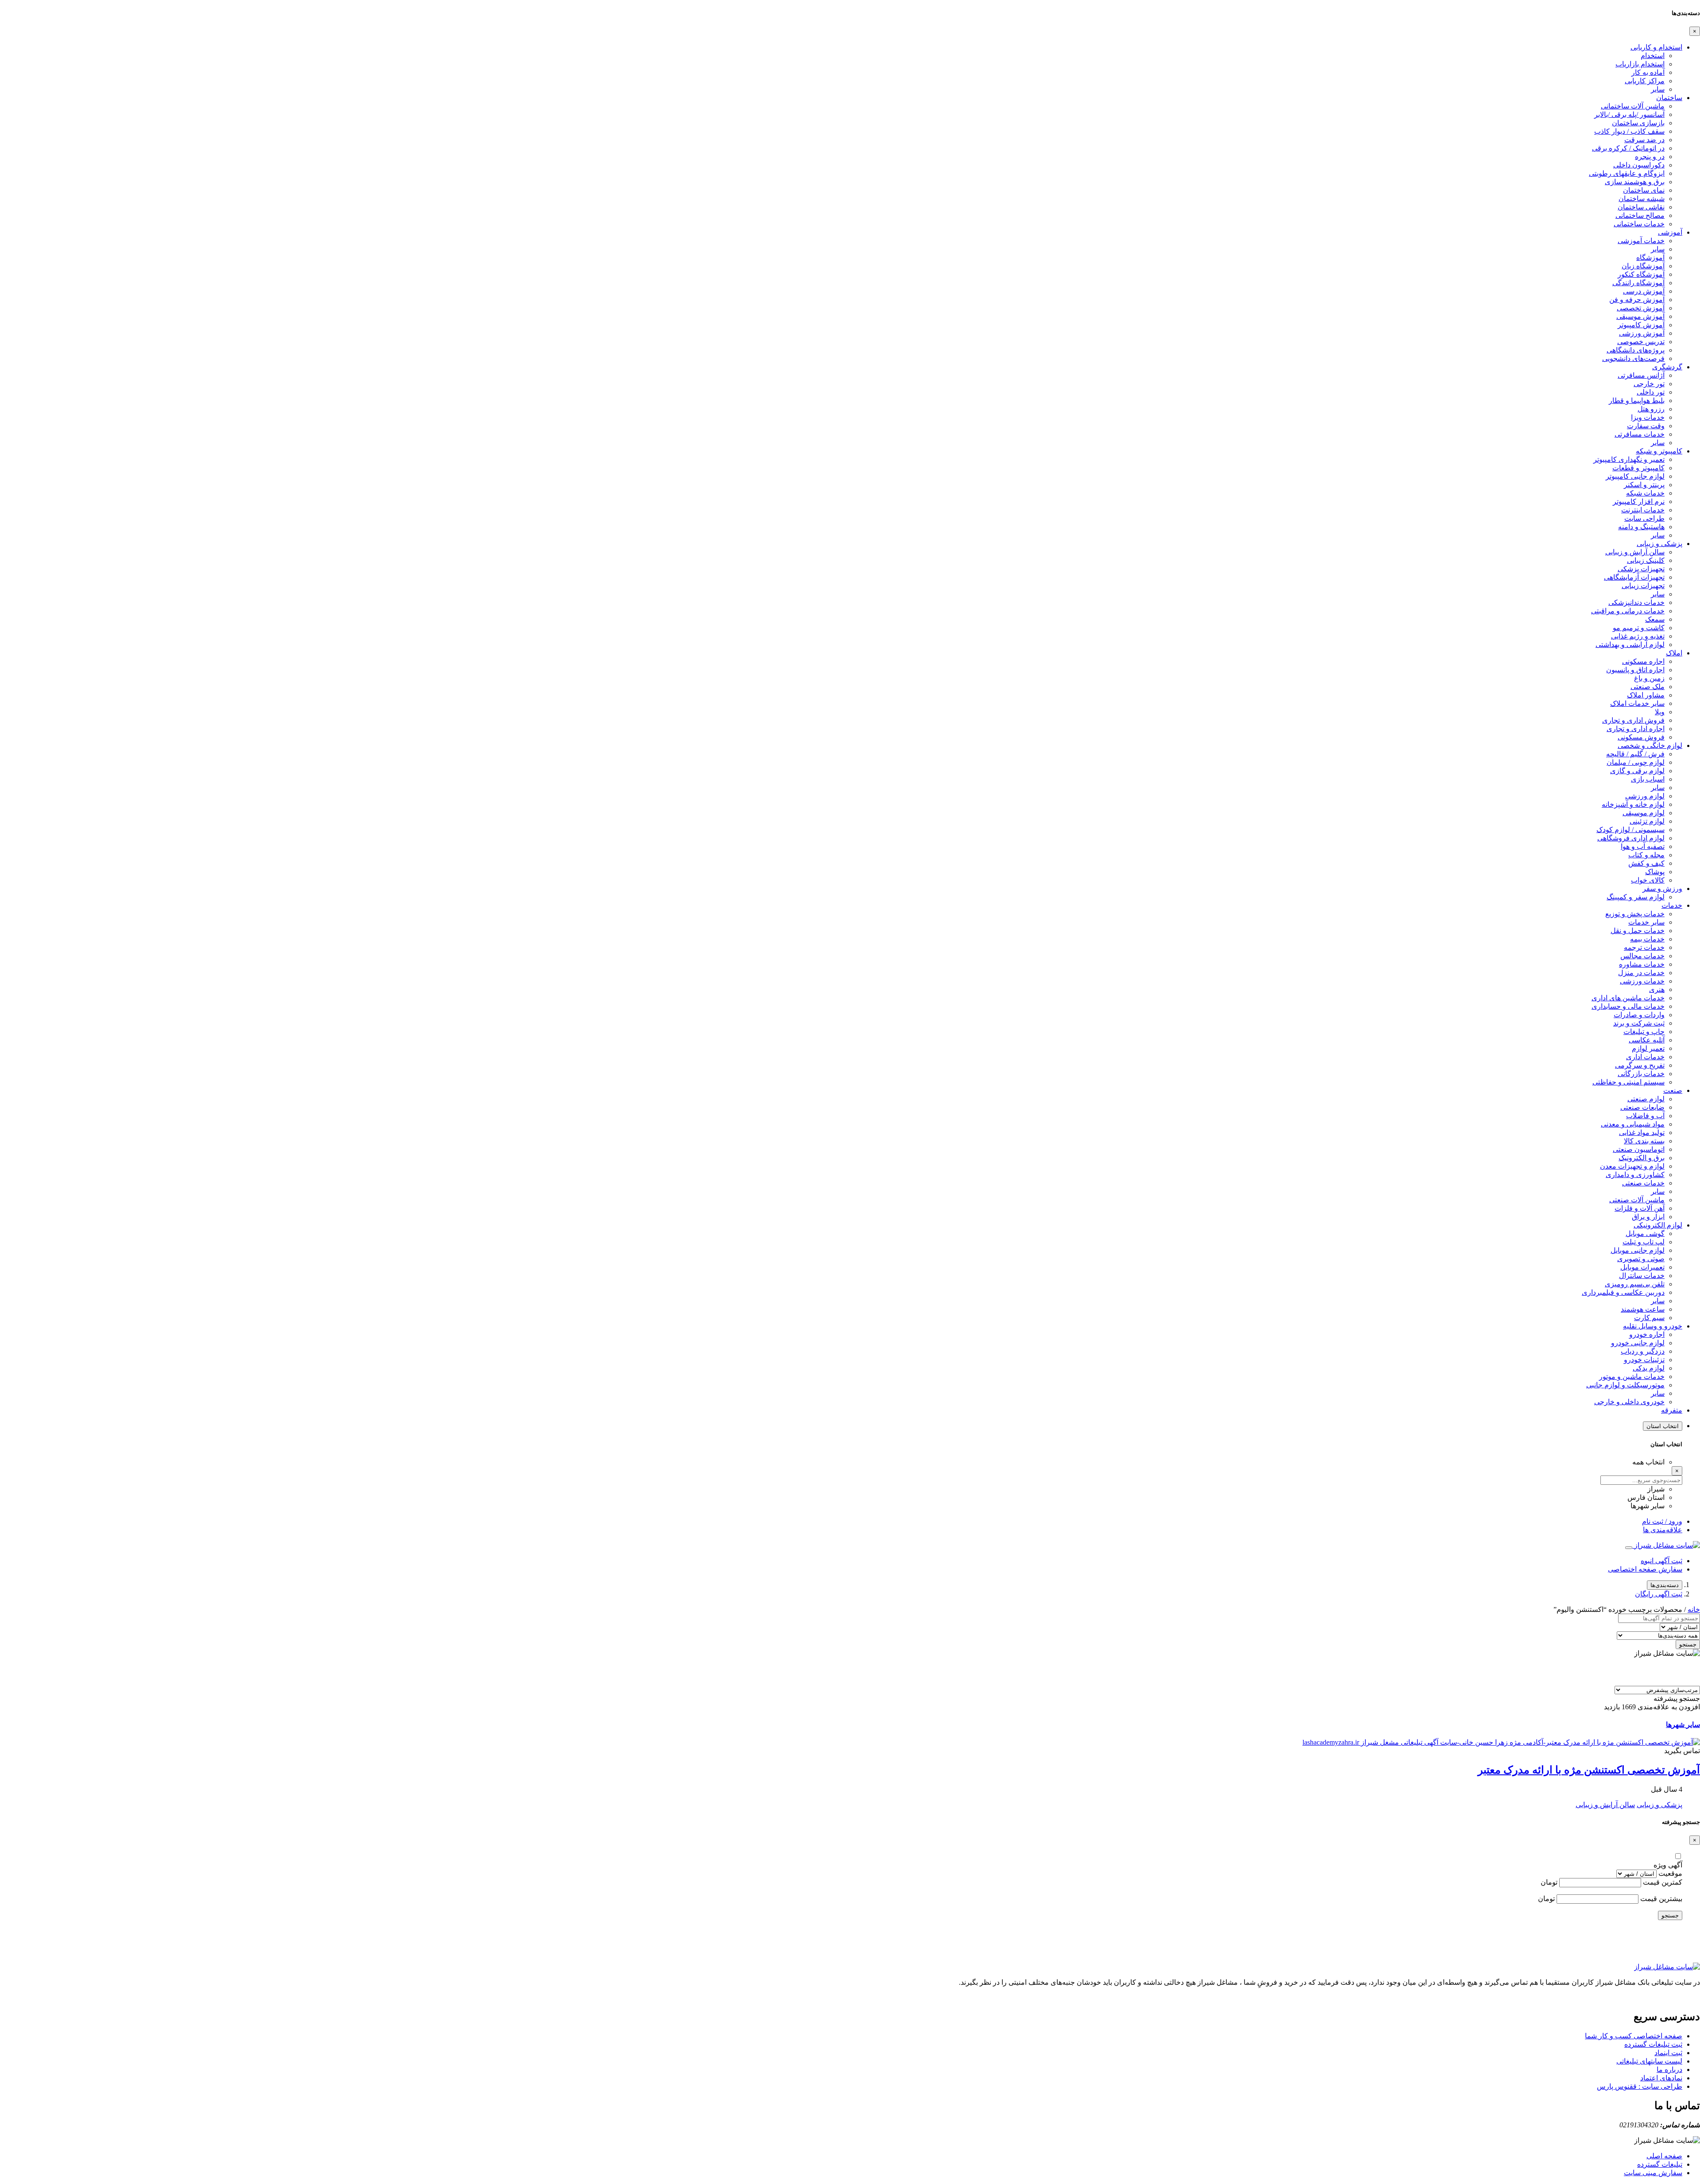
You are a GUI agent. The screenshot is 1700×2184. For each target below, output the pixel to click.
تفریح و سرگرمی (1640, 1065)
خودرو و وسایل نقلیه (1653, 1326)
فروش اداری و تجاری (1633, 720)
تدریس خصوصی (1641, 342)
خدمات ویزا (1648, 417)
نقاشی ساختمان (1641, 207)
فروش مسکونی (1641, 737)
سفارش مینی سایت (1653, 2173)
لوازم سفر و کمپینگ (1636, 897)
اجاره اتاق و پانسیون (1635, 670)
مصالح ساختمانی (1640, 215)
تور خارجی (1649, 384)
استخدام (1653, 56)
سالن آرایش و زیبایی (1635, 552)
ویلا (1660, 712)
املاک (1674, 653)
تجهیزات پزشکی (1641, 569)
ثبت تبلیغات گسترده (1653, 2044)
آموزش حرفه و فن (1637, 300)
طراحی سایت (1644, 518)
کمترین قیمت (1663, 1882)
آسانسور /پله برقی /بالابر (1629, 114)
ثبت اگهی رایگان (1659, 1594)
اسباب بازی (1648, 779)
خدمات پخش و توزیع (1635, 914)
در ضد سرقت (1644, 140)
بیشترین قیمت (1661, 1899)
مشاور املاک (1646, 695)
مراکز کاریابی (1645, 81)
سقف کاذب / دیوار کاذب (1629, 131)
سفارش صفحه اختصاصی (1645, 1569)
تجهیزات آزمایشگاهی (1634, 577)
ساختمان (1669, 98)
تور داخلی (1651, 392)
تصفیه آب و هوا (1643, 846)
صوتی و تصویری (1641, 1259)
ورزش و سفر (1662, 889)
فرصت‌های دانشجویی (1633, 358)
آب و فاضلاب (1645, 1116)
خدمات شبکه (1645, 493)
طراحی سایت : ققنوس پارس (1640, 2086)
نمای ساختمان (1644, 190)
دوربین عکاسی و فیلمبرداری (1623, 1292)
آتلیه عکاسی (1647, 1040)
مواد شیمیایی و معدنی (1633, 1124)
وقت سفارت (1646, 426)
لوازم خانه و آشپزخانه (1633, 804)
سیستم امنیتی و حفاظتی (1629, 1082)
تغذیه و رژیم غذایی (1638, 636)
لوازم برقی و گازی (1637, 771)
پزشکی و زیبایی (1659, 544)
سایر (1658, 89)
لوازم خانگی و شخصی (1650, 745)
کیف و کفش (1646, 863)
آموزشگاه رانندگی (1638, 283)
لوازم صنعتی (1646, 1099)
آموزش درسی (1644, 291)
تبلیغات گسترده (1660, 2164)
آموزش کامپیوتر (1641, 325)
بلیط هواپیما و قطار (1637, 401)
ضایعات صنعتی (1642, 1107)
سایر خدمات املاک (1637, 703)
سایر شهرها (1683, 1725)
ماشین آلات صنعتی (1637, 1200)
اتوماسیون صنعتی (1639, 1149)
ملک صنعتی (1648, 687)
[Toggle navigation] (1629, 1548)
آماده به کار (1648, 72)
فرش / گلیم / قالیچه (1635, 754)
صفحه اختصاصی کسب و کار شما (1634, 2036)
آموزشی (1670, 232)
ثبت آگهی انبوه (1661, 1561)
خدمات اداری (1645, 1057)
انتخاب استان (1663, 1426)
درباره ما (1669, 2070)
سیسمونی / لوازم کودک (1630, 830)
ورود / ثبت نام (1662, 1521)
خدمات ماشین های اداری (1628, 998)
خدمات (1672, 905)
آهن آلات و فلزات (1640, 1208)
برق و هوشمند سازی (1635, 182)
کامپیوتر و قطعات (1638, 468)
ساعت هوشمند (1643, 1309)
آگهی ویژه (1668, 1865)
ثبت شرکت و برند (1639, 1023)
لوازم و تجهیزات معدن (1632, 1166)
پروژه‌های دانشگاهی (1636, 350)
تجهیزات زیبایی (1643, 586)
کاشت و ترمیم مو (1639, 628)
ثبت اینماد (1668, 2053)
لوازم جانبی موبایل (1638, 1250)
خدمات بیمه (1647, 939)
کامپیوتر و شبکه (1659, 451)
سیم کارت (1649, 1318)
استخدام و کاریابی (1656, 47)
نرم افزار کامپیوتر (1639, 501)
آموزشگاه (1650, 258)
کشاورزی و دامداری (1635, 1175)
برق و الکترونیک (1642, 1158)
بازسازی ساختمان (1638, 123)
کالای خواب (1648, 880)
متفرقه (1672, 1410)
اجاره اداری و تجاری (1636, 729)
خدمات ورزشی (1642, 981)
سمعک (1655, 619)
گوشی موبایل (1645, 1233)
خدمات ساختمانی (1639, 224)
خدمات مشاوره (1642, 964)
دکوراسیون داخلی (1639, 165)
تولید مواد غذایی (1642, 1133)
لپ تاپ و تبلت (1644, 1242)
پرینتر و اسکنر (1644, 485)
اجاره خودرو (1647, 1334)
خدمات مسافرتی (1640, 434)
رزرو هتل (1651, 409)
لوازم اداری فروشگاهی (1631, 838)
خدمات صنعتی (1643, 1183)
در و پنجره (1650, 157)
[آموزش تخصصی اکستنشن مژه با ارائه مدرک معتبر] (1501, 1742)
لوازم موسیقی (1644, 813)
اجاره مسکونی (1643, 661)
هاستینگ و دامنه (1641, 527)
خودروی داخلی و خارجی (1629, 1402)
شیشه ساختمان (1642, 199)
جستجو (1688, 1644)
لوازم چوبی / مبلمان (1636, 762)
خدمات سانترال (1642, 1276)
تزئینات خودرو (1644, 1360)
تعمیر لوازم (1648, 1048)
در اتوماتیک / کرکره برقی (1628, 148)
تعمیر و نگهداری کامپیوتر (1629, 459)
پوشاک (1655, 872)
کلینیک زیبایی (1646, 560)
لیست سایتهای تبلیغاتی (1649, 2061)
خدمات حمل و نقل (1638, 931)
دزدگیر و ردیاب (1643, 1351)
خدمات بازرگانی (1641, 1074)
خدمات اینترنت (1643, 510)
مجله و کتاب (1646, 855)
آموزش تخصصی (1641, 308)
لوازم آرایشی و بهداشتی (1630, 645)
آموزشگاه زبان (1643, 266)
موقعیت (1670, 1873)
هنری (1657, 989)
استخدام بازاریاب (1640, 64)
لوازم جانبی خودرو (1638, 1343)
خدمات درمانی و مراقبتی (1628, 611)
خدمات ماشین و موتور (1632, 1377)
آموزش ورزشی (1642, 333)
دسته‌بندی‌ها (1665, 1585)
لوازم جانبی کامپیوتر (1635, 476)
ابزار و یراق (1648, 1217)
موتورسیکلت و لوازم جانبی (1625, 1385)
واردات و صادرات (1639, 1015)
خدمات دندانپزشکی (1636, 602)
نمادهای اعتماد (1661, 2078)
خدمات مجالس (1642, 956)
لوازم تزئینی (1647, 821)
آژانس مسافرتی (1641, 375)
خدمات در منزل (1641, 973)
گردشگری (1667, 367)
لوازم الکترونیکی (1658, 1225)
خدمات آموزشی (1641, 241)
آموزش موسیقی (1640, 316)
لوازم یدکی (1649, 1368)
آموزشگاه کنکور (1641, 274)
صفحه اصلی (1664, 2156)
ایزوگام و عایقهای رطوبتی (1627, 173)
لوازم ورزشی (1645, 796)
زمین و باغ (1649, 678)
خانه (1694, 1609)
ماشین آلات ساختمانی (1633, 106)
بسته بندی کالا (1644, 1141)
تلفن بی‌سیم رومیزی (1635, 1284)
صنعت (1673, 1090)
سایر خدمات (1646, 922)
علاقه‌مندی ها (1663, 1530)
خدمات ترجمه (1644, 947)
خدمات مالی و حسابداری (1628, 1006)
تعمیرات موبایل (1642, 1267)
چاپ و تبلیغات (1644, 1032)
